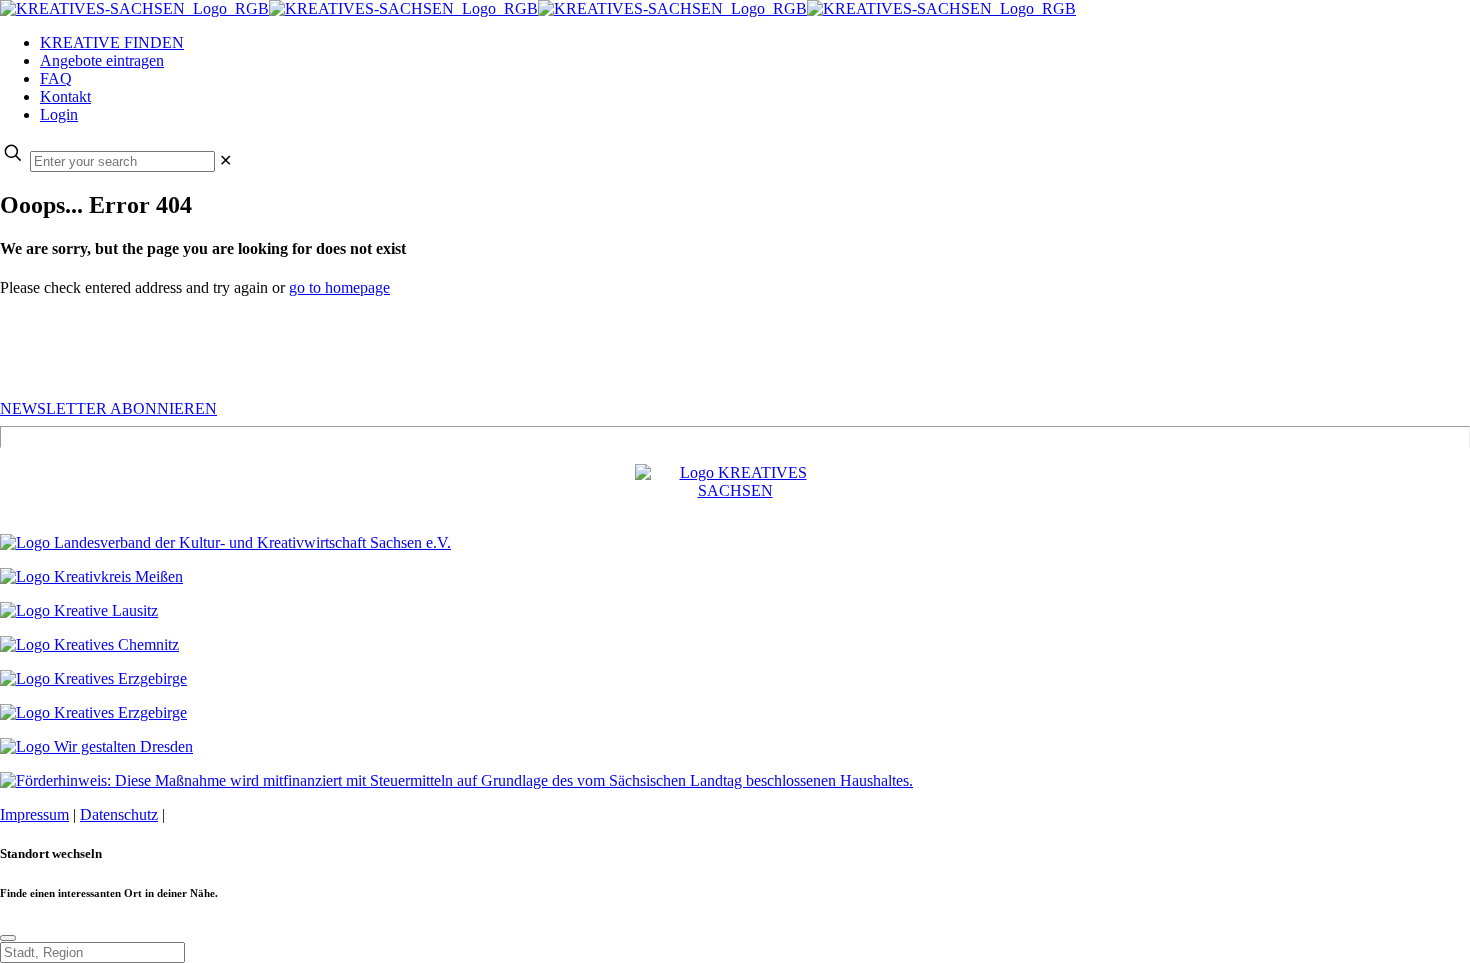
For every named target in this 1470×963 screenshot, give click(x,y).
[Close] (8, 938)
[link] (225, 160)
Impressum (34, 814)
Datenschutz (119, 814)
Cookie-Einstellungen (237, 814)
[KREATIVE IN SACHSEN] (538, 8)
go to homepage (339, 287)
